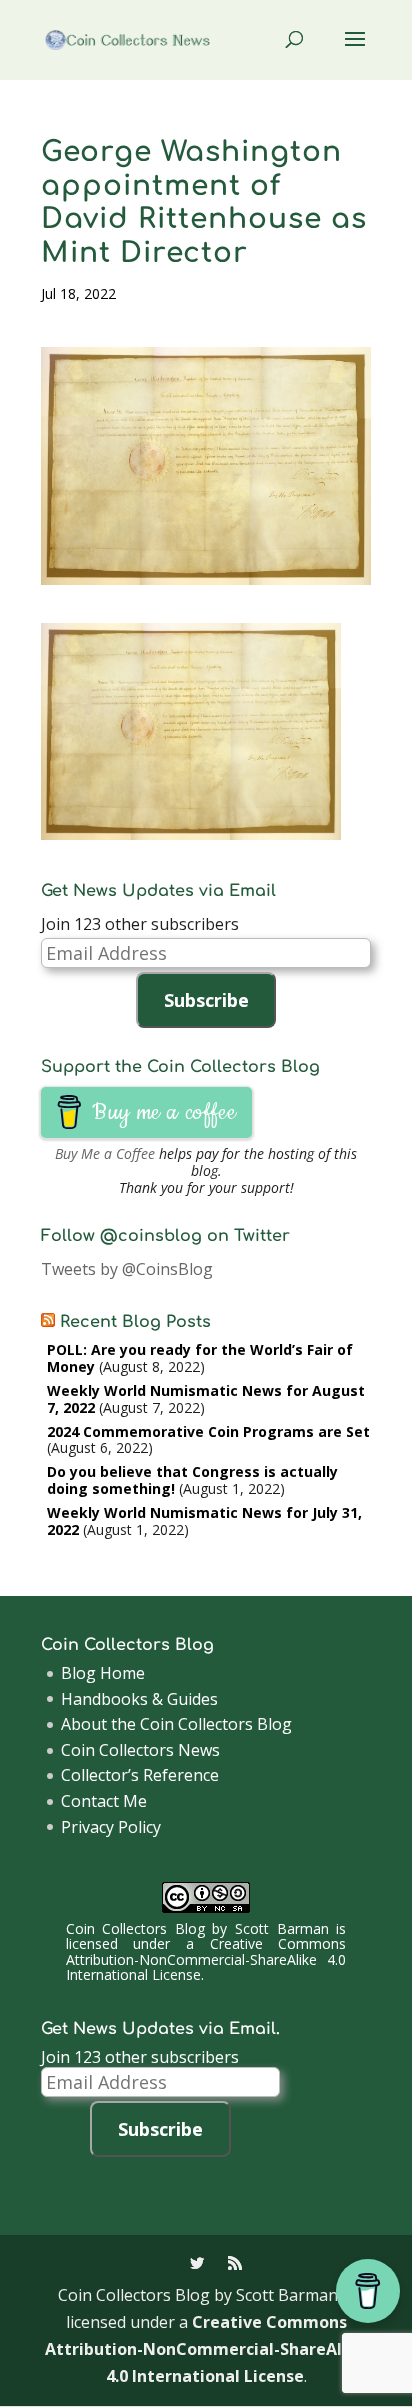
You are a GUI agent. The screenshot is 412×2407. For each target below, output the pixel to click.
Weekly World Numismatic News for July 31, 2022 (204, 1521)
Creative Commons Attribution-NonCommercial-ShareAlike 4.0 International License (206, 1959)
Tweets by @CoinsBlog (127, 1269)
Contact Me (104, 1801)
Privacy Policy (111, 1827)
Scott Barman (282, 1928)
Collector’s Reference (140, 1775)
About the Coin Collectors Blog (176, 1724)
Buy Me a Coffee (105, 1153)
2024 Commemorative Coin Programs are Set (208, 1431)
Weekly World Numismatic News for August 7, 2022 (206, 1399)
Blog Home (103, 1673)
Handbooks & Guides (139, 1699)
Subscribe (206, 1000)
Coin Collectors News (140, 1750)
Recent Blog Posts (135, 1322)
